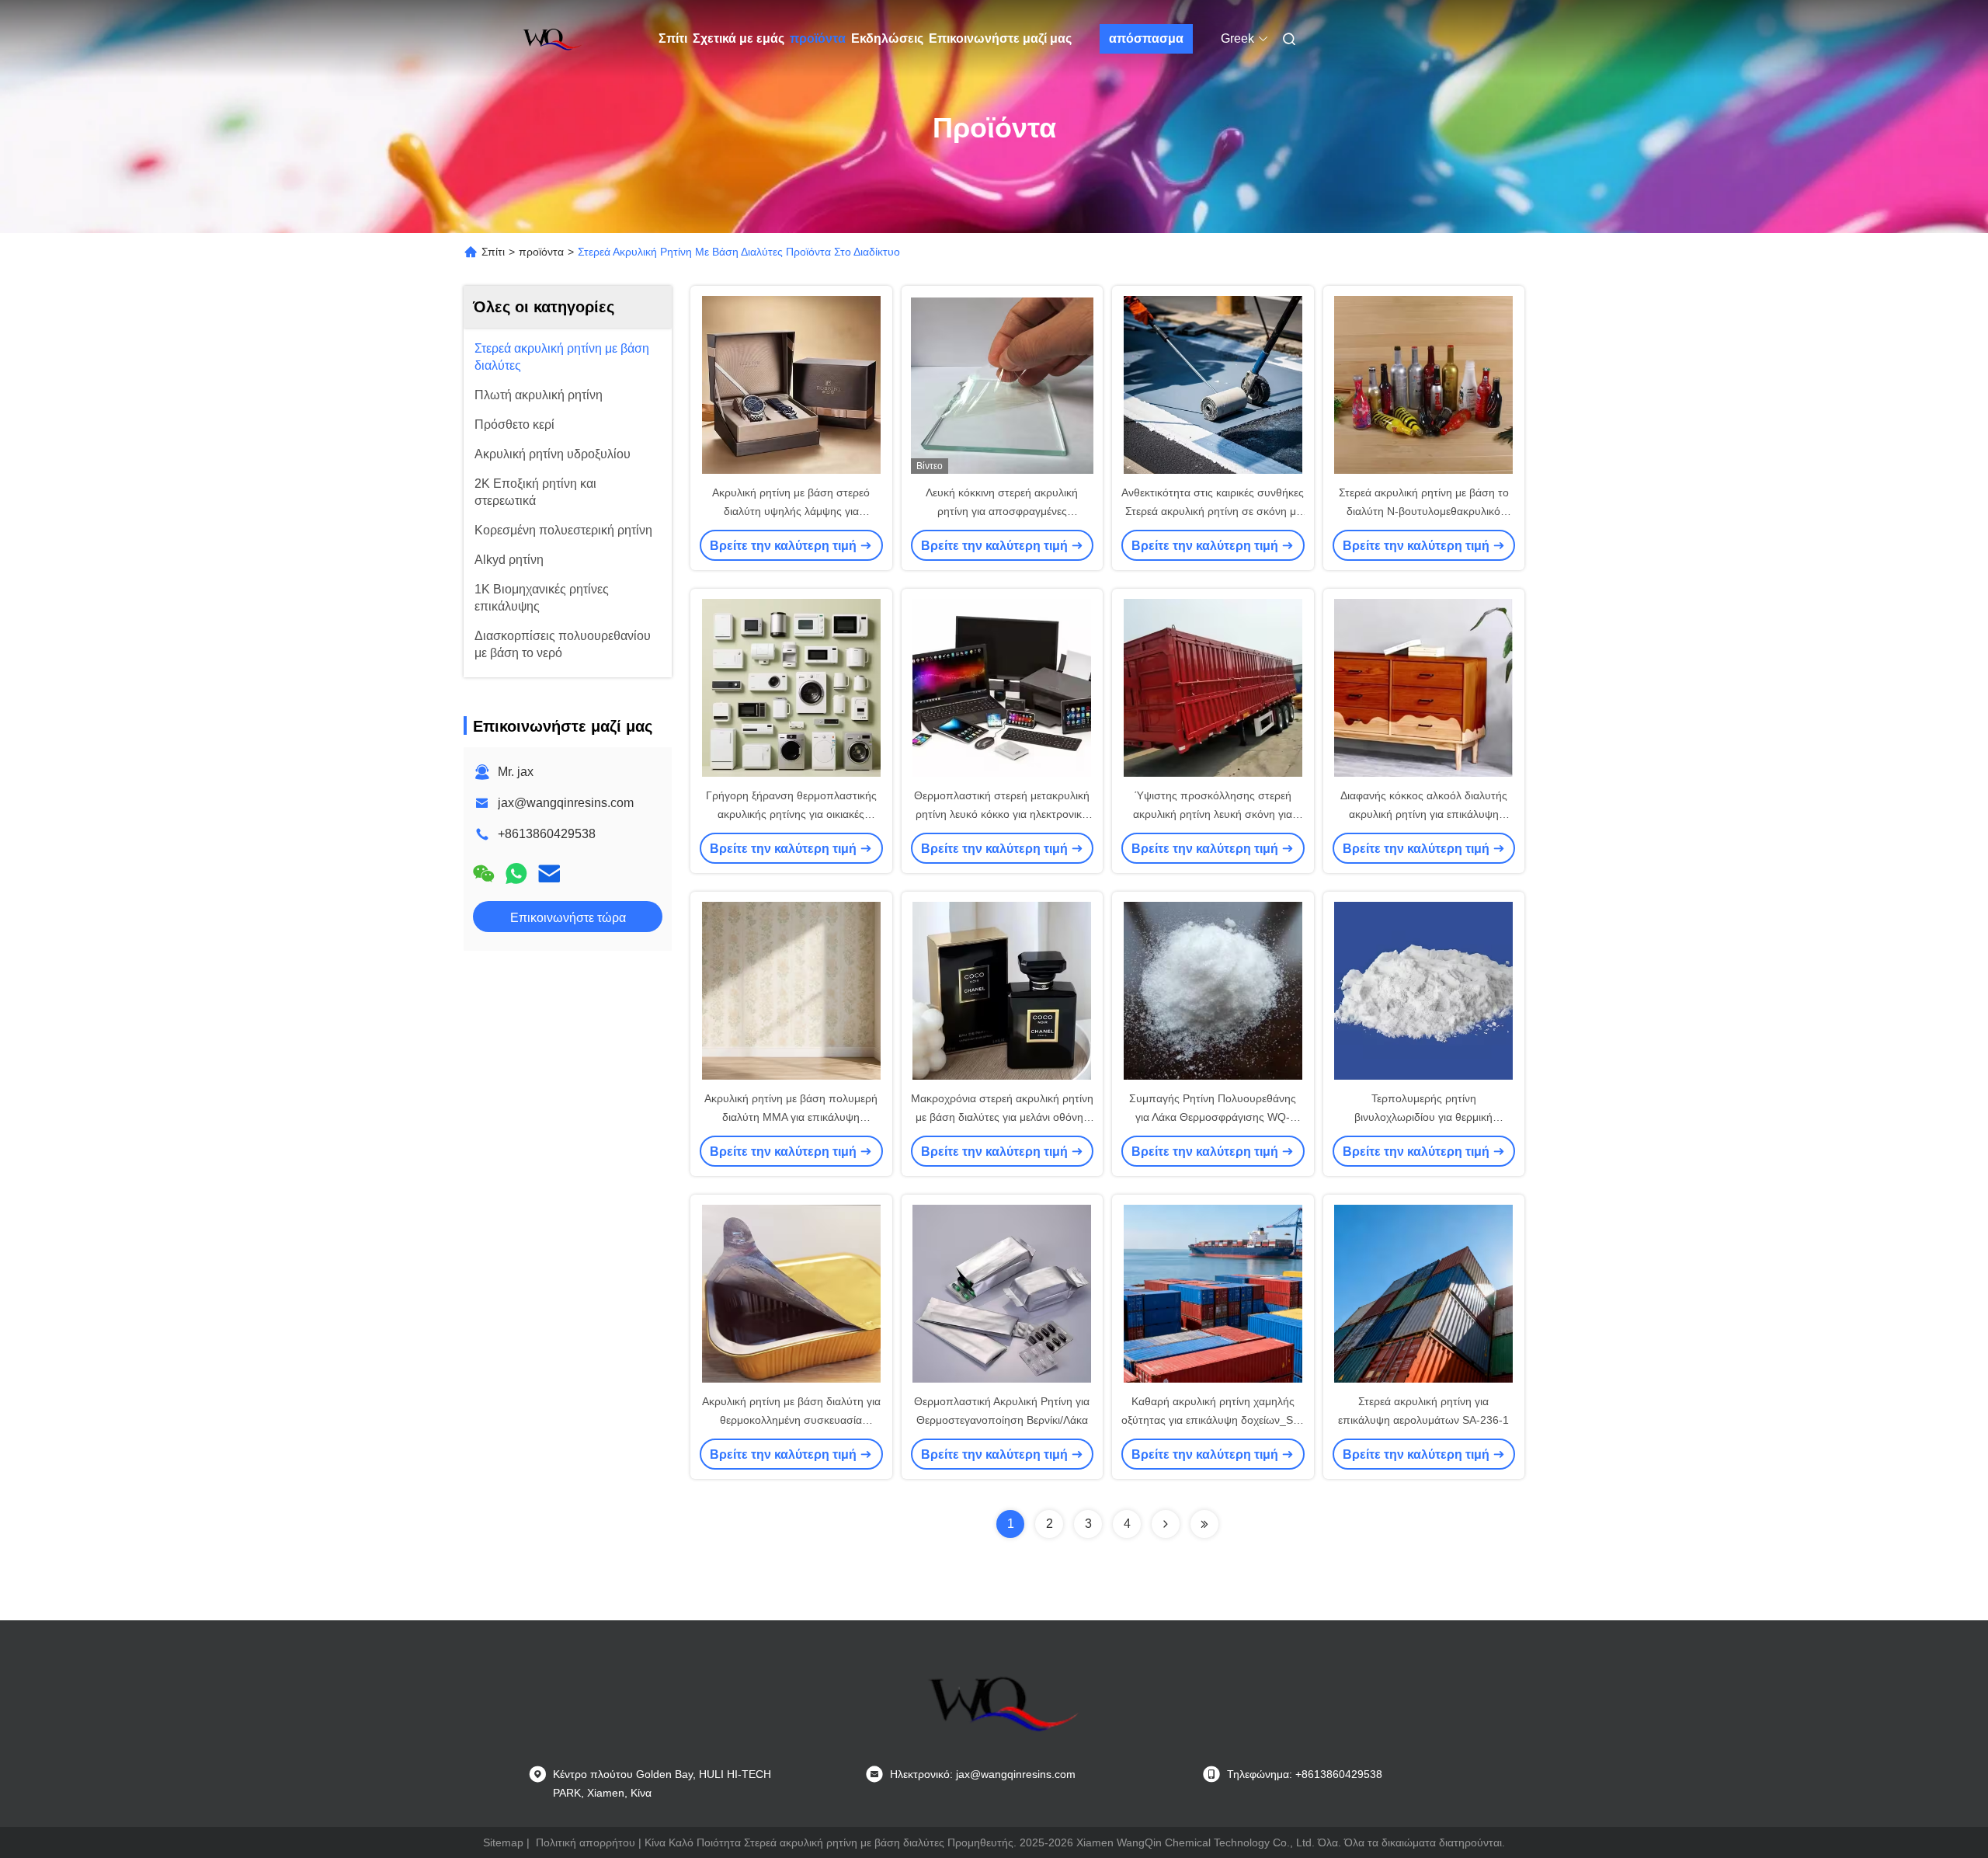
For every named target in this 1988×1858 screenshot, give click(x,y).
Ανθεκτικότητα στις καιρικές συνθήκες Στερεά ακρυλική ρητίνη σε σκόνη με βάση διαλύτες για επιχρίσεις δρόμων (1213, 511)
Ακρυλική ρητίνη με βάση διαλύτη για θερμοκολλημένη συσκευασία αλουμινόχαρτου (791, 1420)
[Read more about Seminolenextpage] (1166, 1524)
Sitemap (503, 1842)
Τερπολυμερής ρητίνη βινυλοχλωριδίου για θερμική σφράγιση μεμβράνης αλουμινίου (1424, 1117)
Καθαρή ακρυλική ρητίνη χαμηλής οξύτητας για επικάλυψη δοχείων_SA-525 (1213, 1420)
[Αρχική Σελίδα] (550, 39)
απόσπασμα (1146, 38)
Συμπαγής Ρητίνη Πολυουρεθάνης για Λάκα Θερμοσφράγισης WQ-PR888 (1213, 1117)
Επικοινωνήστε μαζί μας (1000, 38)
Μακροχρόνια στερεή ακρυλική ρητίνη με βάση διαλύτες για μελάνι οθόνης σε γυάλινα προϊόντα (1002, 1117)
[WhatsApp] (516, 873)
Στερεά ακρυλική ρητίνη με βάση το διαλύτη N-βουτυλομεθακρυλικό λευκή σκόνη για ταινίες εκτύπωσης (1424, 511)
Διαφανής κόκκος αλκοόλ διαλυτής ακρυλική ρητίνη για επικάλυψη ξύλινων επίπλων (1424, 814)
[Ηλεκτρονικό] (549, 873)
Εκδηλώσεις (887, 38)
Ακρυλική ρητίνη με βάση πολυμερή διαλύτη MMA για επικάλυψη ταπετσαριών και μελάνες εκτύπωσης (791, 1117)
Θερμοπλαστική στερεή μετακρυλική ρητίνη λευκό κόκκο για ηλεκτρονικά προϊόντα (1002, 814)
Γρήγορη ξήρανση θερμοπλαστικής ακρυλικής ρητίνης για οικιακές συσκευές (791, 814)
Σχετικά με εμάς (739, 38)
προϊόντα (818, 38)
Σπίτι (673, 38)
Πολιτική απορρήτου (586, 1842)
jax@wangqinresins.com (566, 803)
